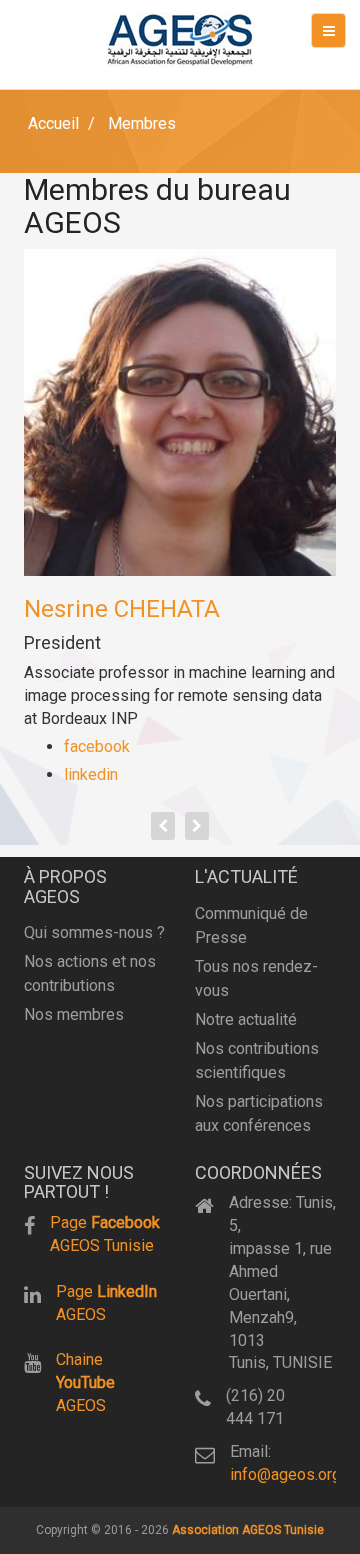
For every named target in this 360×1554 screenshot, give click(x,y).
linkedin (91, 774)
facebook (97, 746)
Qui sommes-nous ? (94, 932)
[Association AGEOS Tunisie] (180, 40)
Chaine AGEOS (85, 1382)
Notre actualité (246, 1019)
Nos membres (74, 1014)
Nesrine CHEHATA (122, 609)
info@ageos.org (285, 1474)
